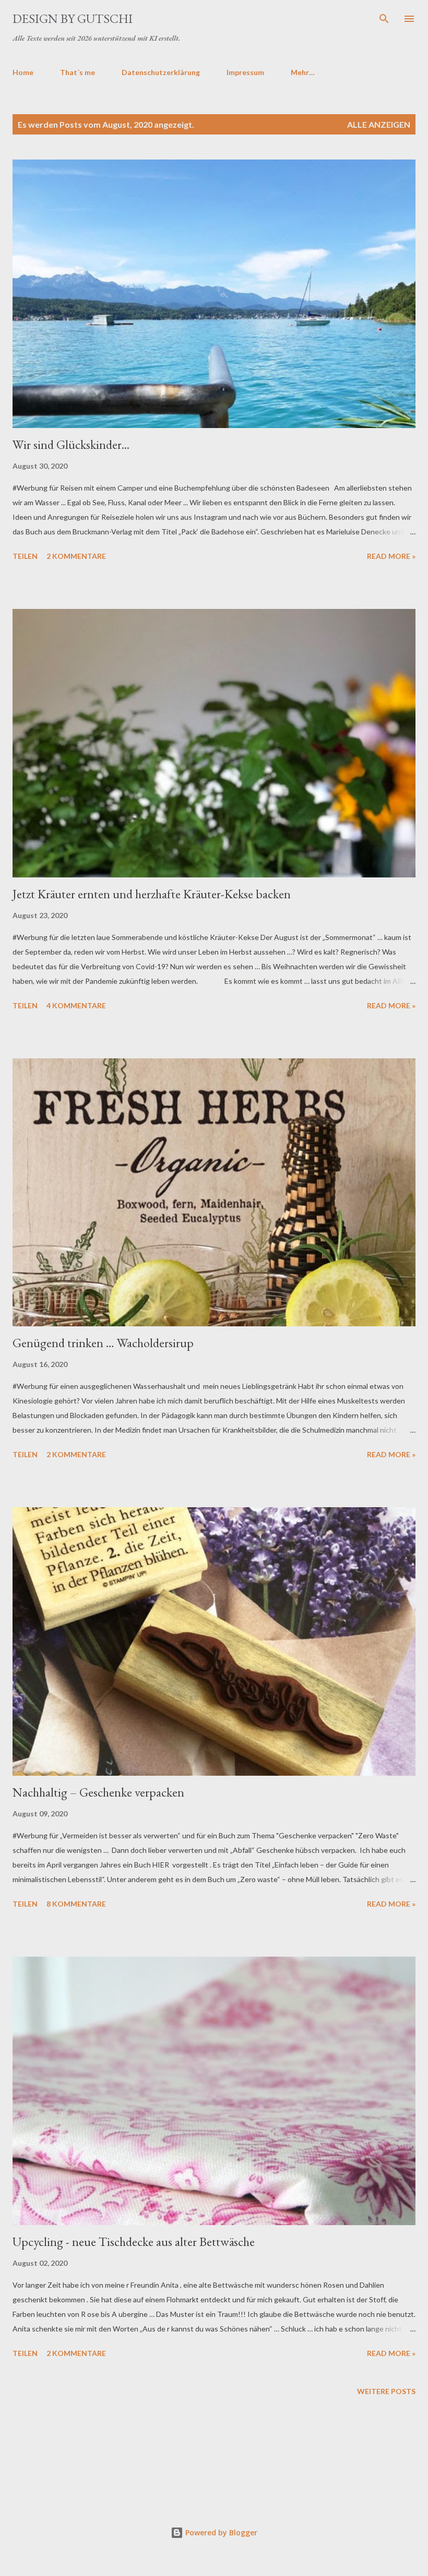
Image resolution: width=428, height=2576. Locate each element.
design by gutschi (73, 19)
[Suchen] (384, 19)
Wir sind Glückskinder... (71, 444)
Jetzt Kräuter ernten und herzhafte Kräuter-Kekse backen (152, 894)
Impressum (245, 72)
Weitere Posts (386, 2391)
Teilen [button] (25, 556)
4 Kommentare (76, 1005)
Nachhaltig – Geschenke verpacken (98, 1792)
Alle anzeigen (379, 124)
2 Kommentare (76, 556)
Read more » (391, 556)
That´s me (78, 72)
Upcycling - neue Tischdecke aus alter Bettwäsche (134, 2242)
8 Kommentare (76, 1904)
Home (23, 72)
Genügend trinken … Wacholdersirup (103, 1343)
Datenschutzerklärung (161, 72)
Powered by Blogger (220, 2532)
